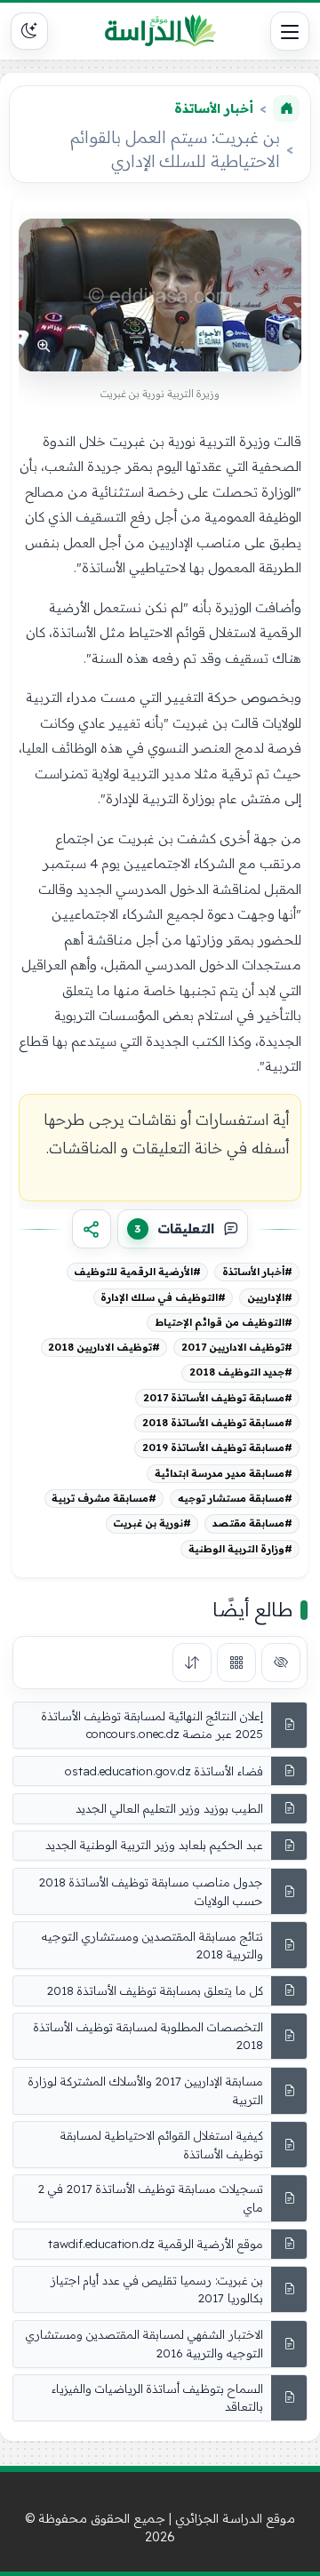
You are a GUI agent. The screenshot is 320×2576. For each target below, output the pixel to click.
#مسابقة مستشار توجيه (235, 1498)
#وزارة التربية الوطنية (240, 1549)
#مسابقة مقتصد (252, 1523)
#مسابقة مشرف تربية (104, 1498)
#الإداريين (270, 1297)
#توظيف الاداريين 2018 (104, 1347)
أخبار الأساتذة (214, 108)
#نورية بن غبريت (152, 1523)
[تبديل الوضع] (29, 31)
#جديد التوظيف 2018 (241, 1372)
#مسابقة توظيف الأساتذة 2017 (218, 1398)
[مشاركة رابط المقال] (92, 1229)
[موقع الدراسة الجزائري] (160, 31)
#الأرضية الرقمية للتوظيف (137, 1272)
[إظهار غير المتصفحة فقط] (281, 1663)
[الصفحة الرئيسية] (286, 108)
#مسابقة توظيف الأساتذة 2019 (217, 1448)
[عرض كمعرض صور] (236, 1663)
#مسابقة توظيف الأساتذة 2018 (217, 1423)
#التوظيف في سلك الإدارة (163, 1297)
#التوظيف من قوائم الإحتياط (224, 1322)
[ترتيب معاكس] (192, 1663)
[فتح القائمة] (290, 31)
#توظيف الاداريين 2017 (237, 1347)
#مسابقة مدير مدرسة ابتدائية (224, 1473)
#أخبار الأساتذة (257, 1272)
